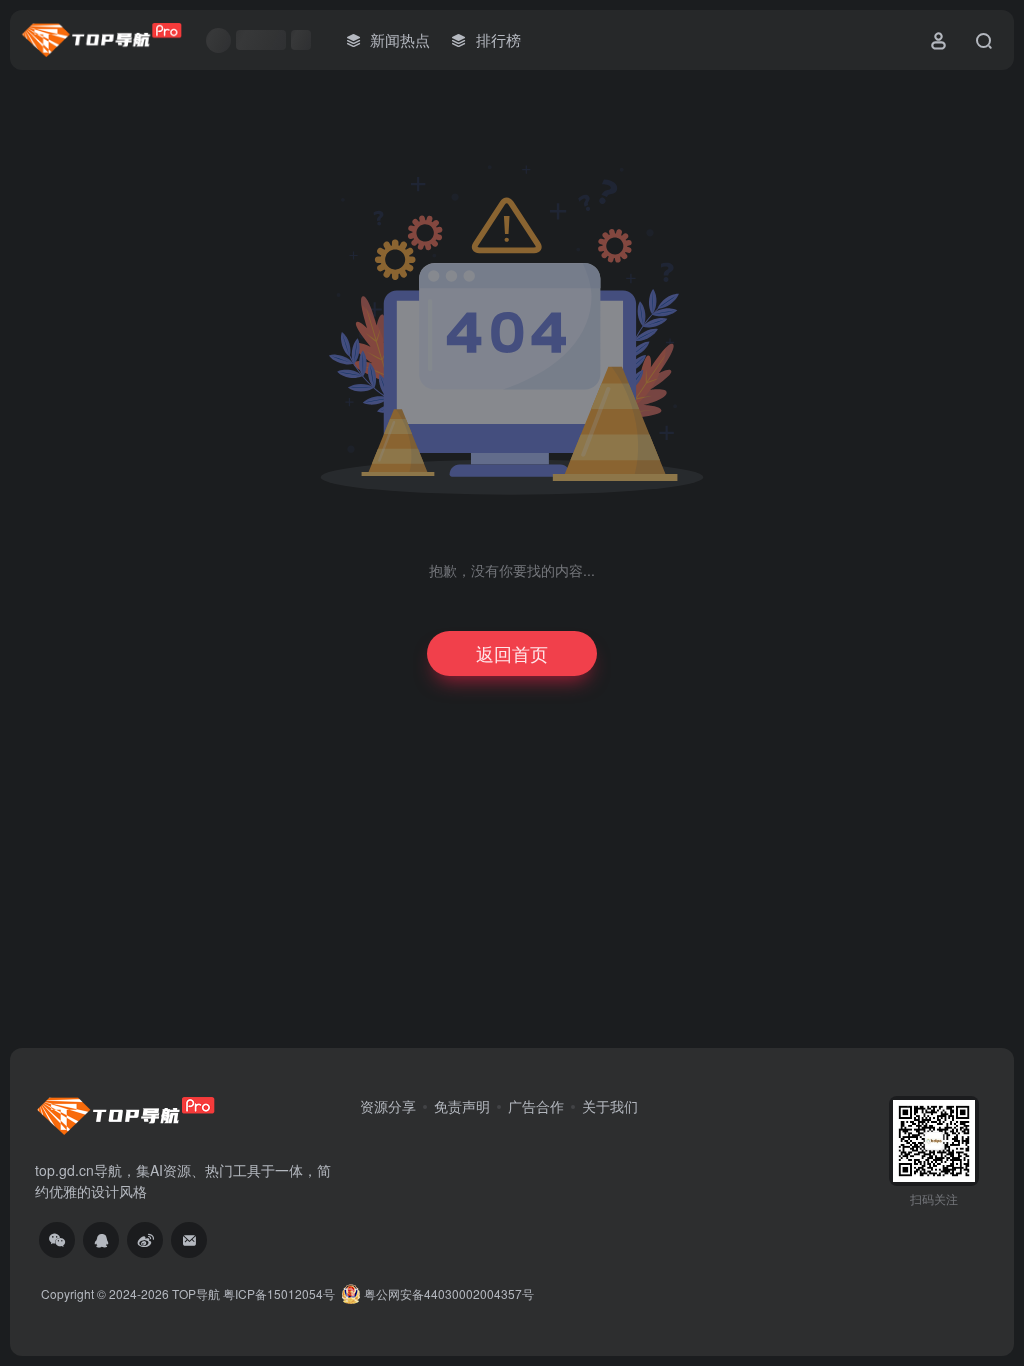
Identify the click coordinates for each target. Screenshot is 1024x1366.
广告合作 (536, 1106)
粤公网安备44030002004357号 (447, 1293)
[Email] (189, 1240)
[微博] (145, 1240)
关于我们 (610, 1106)
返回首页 (512, 653)
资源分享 (388, 1106)
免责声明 (462, 1106)
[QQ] (101, 1240)
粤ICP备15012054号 (279, 1293)
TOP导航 (196, 1293)
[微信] (57, 1240)
